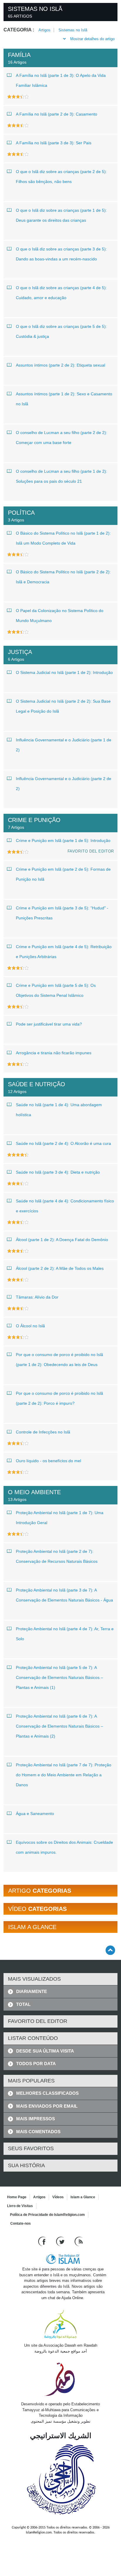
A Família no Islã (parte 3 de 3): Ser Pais (54, 143)
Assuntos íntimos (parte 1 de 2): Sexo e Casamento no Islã (64, 399)
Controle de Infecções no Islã (43, 1432)
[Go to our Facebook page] (43, 2241)
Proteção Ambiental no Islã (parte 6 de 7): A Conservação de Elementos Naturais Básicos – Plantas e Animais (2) (59, 1726)
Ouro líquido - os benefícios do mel (48, 1461)
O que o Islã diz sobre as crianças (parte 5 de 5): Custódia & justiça (61, 331)
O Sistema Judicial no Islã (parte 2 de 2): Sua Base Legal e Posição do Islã (63, 706)
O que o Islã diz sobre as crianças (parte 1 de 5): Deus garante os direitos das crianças (61, 215)
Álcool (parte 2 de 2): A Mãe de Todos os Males (60, 1268)
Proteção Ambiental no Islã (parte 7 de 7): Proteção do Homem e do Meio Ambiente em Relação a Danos (64, 1775)
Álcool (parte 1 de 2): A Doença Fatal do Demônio (62, 1240)
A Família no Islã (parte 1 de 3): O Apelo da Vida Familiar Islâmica (61, 80)
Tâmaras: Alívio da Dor (37, 1297)
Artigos (44, 30)
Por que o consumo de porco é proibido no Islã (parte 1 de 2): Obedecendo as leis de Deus (59, 1360)
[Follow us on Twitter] (61, 2241)
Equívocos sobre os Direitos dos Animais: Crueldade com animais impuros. (64, 1847)
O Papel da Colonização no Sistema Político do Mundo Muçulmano (60, 616)
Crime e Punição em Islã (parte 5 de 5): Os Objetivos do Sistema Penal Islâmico (56, 990)
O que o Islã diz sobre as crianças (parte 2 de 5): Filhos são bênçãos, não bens (61, 177)
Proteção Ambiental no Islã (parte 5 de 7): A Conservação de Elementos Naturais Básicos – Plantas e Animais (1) (59, 1677)
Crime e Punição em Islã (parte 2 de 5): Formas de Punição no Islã (63, 874)
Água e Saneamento (35, 1814)
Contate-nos (21, 2224)
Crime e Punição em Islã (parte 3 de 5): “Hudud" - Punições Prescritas (62, 913)
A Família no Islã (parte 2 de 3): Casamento (57, 114)
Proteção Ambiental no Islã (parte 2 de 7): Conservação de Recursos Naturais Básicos (57, 1556)
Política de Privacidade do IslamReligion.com (47, 2215)
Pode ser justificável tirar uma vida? (49, 1024)
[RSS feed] (79, 2241)
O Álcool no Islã (30, 1326)
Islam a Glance (83, 2197)
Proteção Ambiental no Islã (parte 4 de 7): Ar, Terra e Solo (65, 1634)
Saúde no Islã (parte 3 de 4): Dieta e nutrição (58, 1172)
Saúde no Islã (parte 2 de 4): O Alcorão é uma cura (63, 1143)
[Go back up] (110, 1950)
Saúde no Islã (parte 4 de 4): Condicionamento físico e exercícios (65, 1206)
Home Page (17, 2197)
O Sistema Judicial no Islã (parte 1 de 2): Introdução (64, 672)
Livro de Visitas (20, 2206)
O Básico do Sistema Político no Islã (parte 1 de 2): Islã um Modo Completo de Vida (63, 538)
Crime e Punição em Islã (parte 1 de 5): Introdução (63, 840)
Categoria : (19, 30)
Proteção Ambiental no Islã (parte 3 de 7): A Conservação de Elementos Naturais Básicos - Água (64, 1595)
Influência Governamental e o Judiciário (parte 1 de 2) (64, 745)
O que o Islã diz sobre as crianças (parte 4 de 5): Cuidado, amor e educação (61, 293)
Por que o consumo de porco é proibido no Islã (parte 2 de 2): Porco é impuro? (59, 1398)
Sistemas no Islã (73, 30)
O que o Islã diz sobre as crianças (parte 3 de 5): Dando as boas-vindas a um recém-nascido (61, 254)
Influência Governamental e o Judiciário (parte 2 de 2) (64, 784)
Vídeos (58, 2197)
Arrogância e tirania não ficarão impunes (54, 1053)
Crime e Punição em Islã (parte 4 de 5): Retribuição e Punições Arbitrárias (64, 952)
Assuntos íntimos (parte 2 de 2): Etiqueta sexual (60, 365)
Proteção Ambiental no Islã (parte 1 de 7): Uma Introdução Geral (60, 1518)
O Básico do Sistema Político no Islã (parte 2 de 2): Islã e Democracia (63, 577)
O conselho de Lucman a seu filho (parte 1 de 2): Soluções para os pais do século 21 (62, 476)
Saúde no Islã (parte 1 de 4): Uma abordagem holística (59, 1110)
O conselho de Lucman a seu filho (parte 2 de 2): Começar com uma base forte (62, 438)
